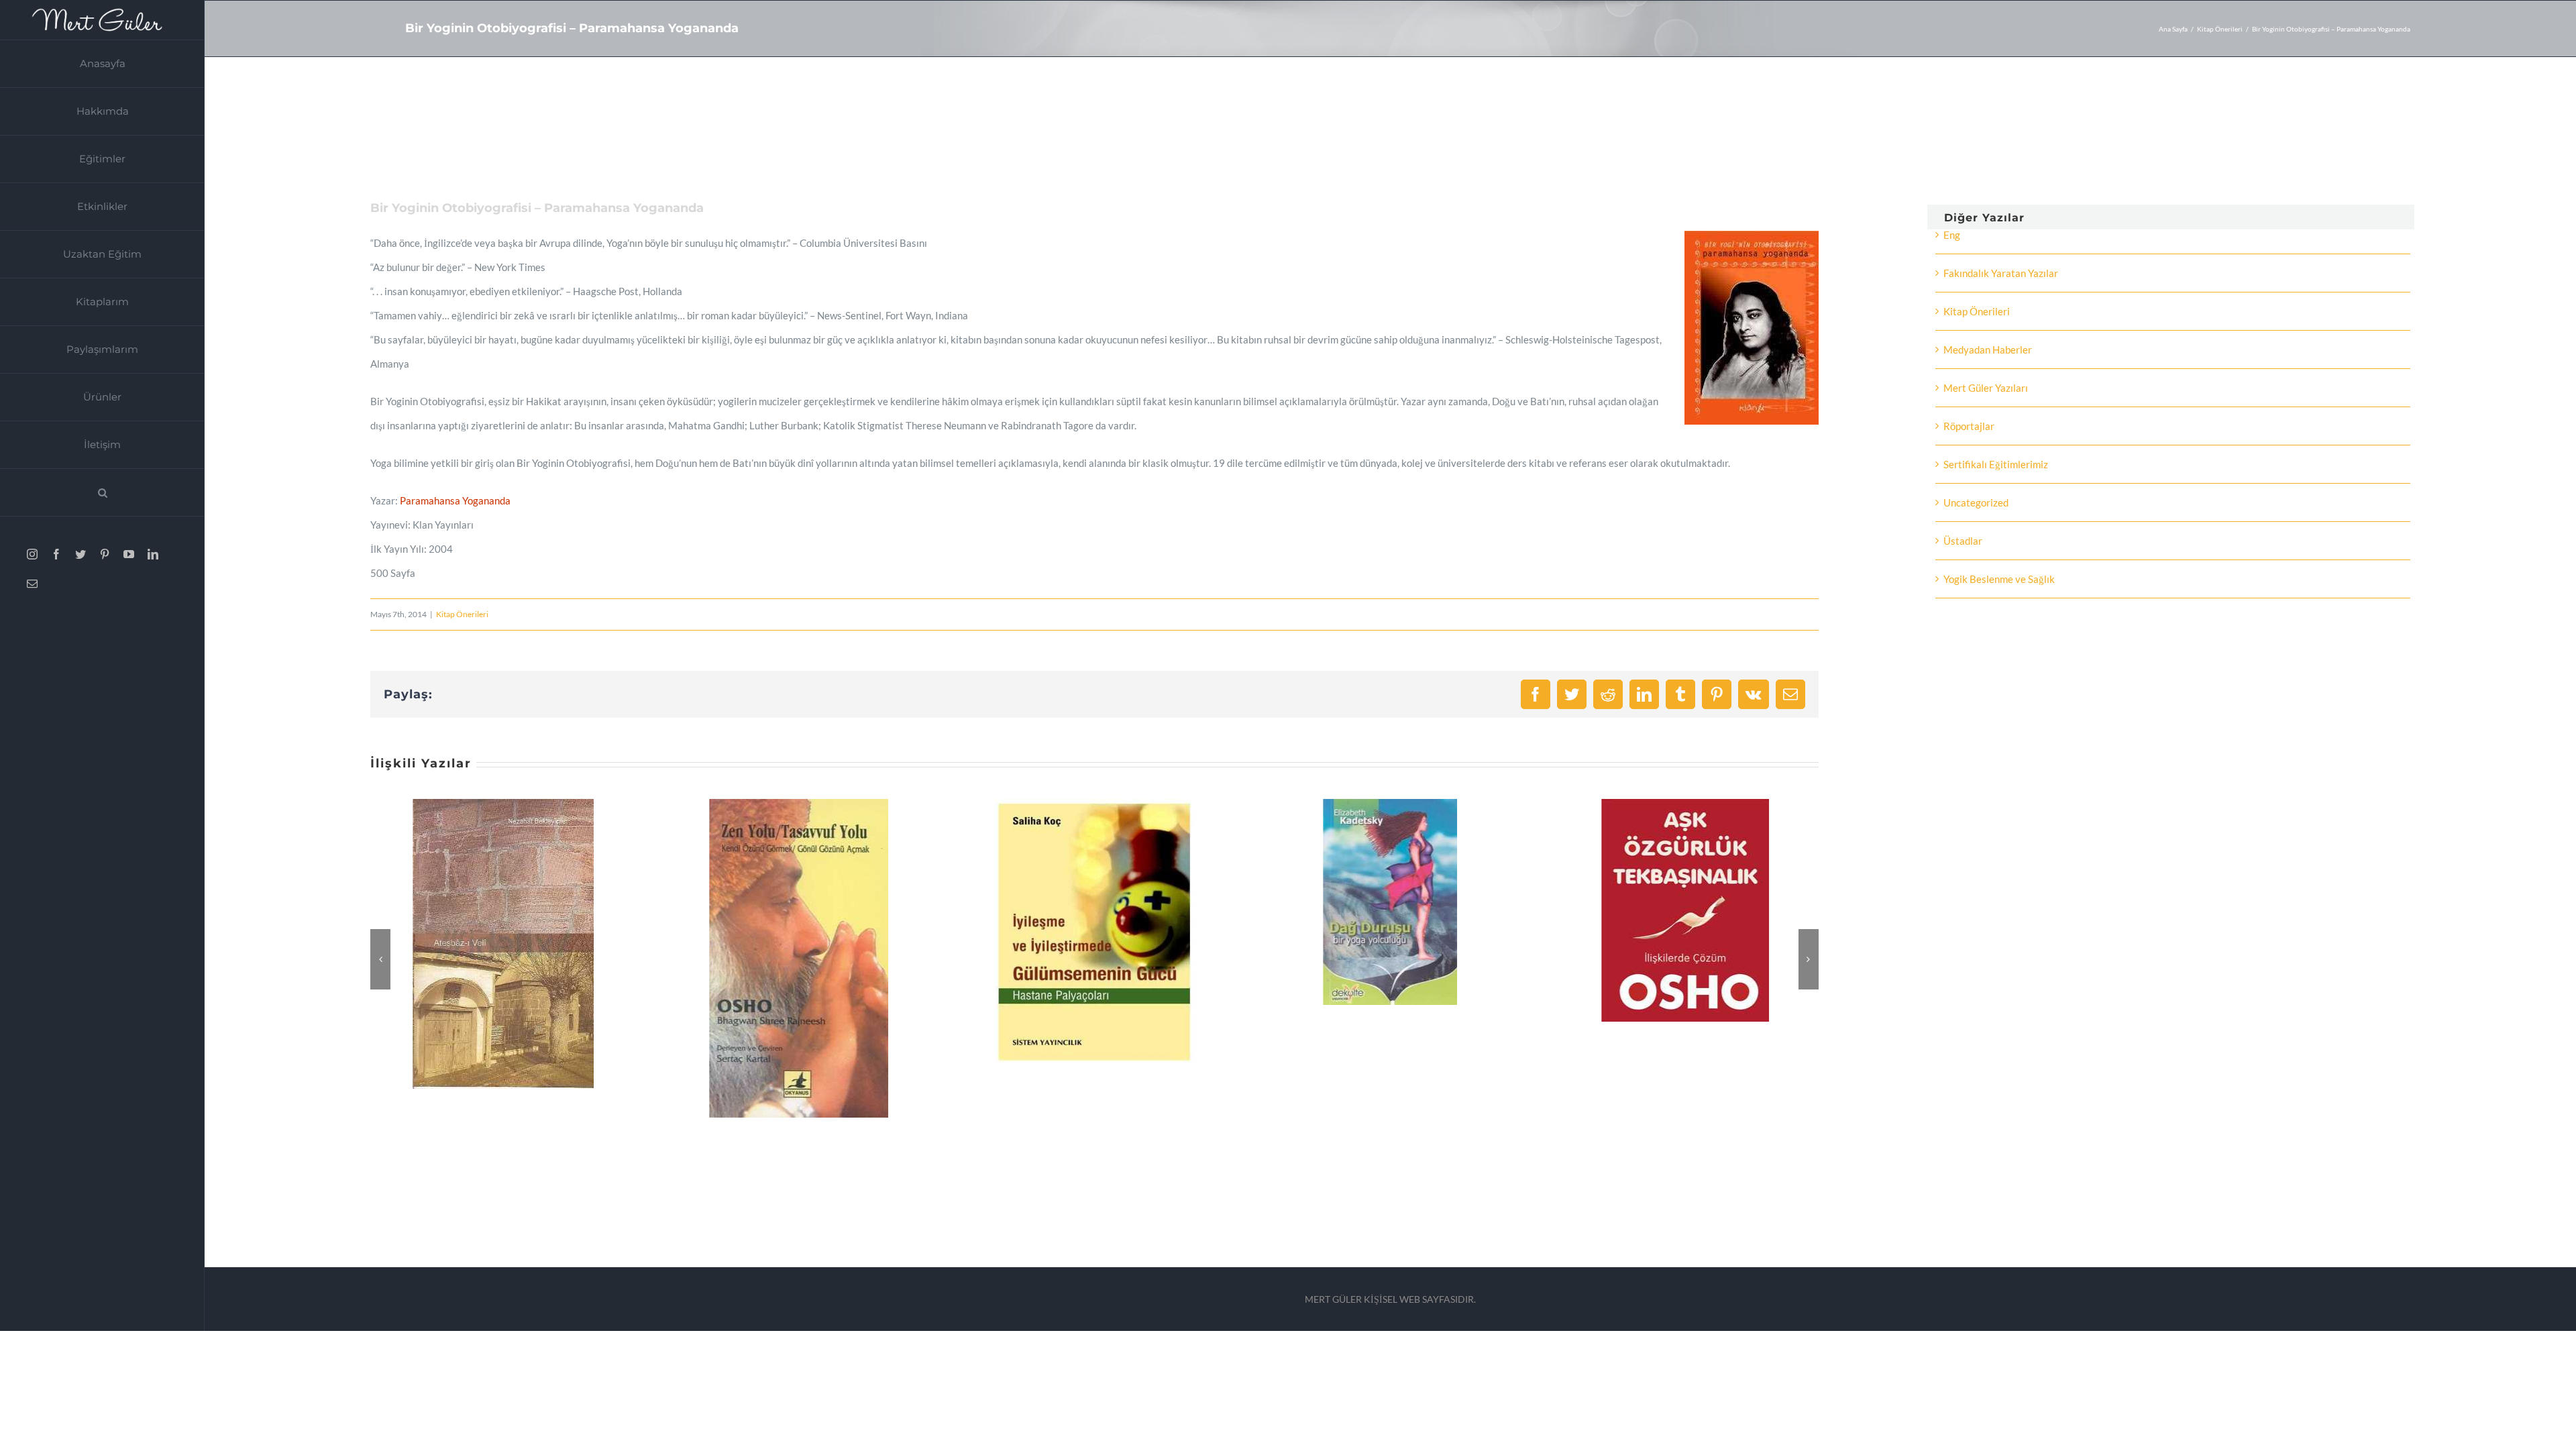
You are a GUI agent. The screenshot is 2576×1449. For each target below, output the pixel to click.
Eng (1952, 235)
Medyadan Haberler (1988, 350)
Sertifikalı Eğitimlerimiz (1996, 464)
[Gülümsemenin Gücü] (800, 805)
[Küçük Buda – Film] (1686, 805)
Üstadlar (1963, 541)
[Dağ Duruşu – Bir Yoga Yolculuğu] (1095, 805)
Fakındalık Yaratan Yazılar (2001, 273)
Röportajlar (1969, 426)
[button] (102, 493)
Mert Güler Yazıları (1986, 388)
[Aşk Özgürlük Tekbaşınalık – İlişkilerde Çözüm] (1391, 805)
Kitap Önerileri (462, 614)
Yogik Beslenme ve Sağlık (1999, 579)
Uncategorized (1976, 502)
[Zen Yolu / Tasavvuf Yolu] (504, 805)
